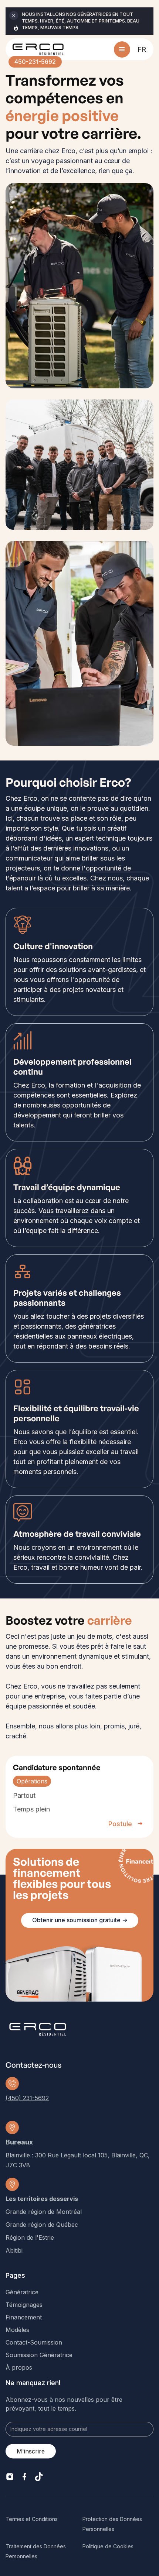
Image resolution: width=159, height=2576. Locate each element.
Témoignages (24, 2305)
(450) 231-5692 (27, 2098)
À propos (19, 2367)
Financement (24, 2317)
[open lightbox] (79, 286)
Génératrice (22, 2292)
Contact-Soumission (34, 2342)
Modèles (17, 2330)
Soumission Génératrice (39, 2355)
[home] (38, 49)
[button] (122, 49)
